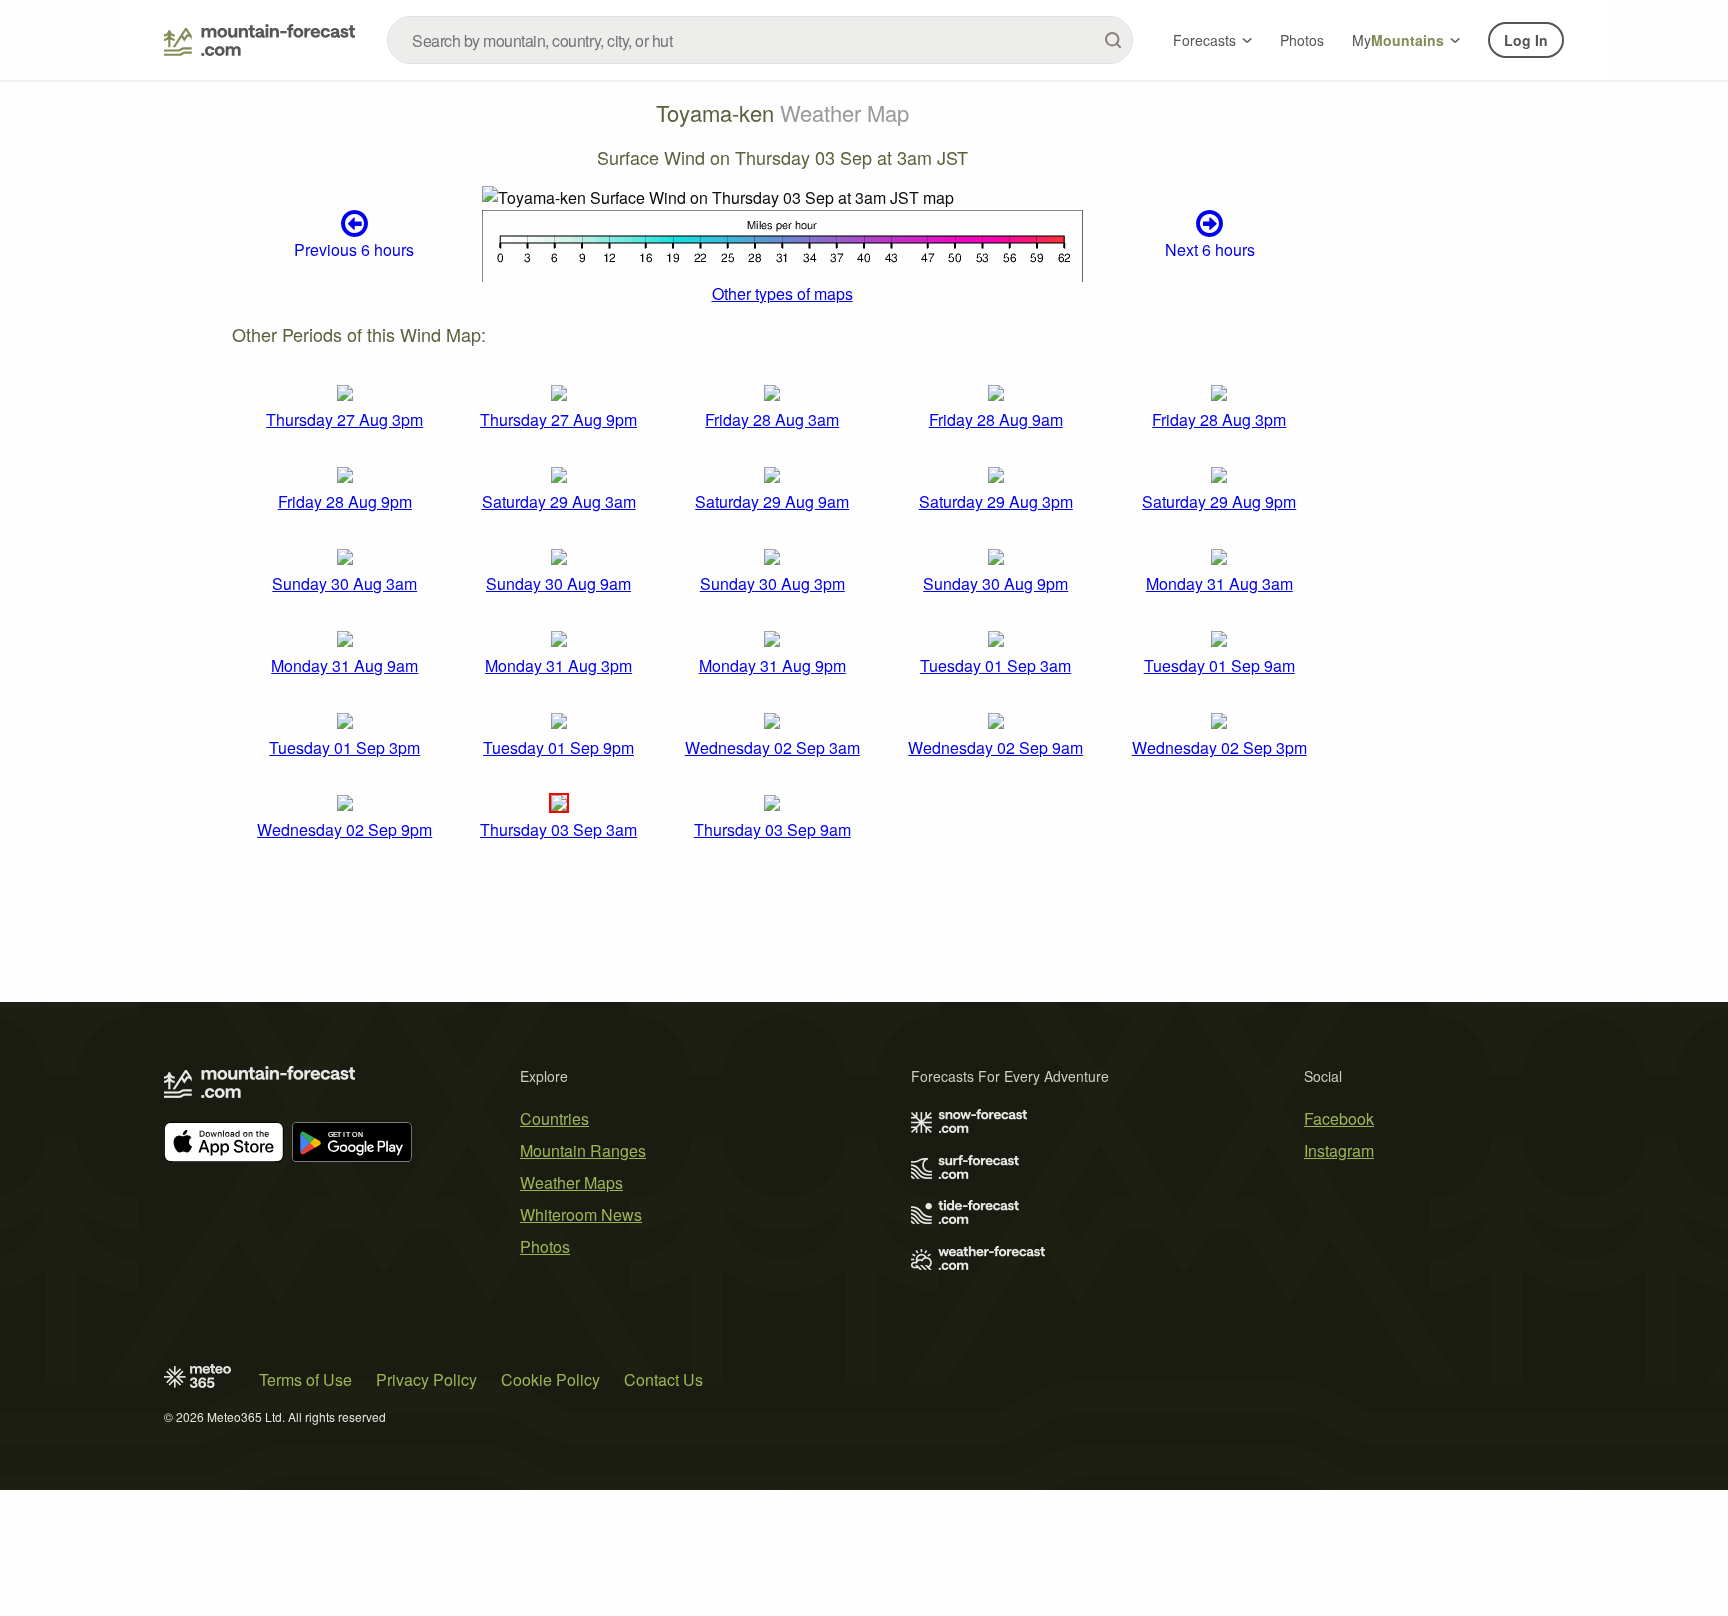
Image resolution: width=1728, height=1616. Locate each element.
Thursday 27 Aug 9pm (558, 419)
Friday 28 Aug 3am (772, 419)
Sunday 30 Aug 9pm (995, 583)
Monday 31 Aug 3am (1219, 583)
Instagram (1339, 1150)
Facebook (1339, 1118)
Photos (1302, 40)
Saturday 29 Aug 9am (772, 501)
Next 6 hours (1210, 249)
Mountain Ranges (583, 1150)
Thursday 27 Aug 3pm (344, 419)
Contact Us (663, 1379)
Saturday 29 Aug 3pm (996, 501)
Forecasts (1204, 40)
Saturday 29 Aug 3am (559, 501)
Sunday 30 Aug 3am (344, 583)
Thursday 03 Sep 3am (558, 829)
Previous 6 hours (354, 249)
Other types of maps (782, 293)
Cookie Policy (550, 1379)
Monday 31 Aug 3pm (558, 665)
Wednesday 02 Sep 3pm (1219, 747)
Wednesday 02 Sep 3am (772, 747)
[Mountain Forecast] (259, 40)
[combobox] (760, 40)
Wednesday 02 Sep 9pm (344, 829)
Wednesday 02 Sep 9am (995, 747)
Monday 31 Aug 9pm (772, 665)
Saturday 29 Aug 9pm (1219, 501)
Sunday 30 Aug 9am (558, 583)
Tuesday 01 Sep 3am (995, 665)
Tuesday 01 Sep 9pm (558, 747)
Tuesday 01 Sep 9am (1219, 665)
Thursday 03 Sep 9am (772, 829)
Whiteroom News (581, 1214)
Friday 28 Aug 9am (996, 419)
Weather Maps (571, 1182)
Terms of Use (305, 1379)
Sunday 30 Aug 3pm (772, 583)
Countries (554, 1118)
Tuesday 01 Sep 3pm (344, 747)
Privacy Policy (426, 1379)
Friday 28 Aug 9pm (345, 501)
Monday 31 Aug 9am (344, 665)
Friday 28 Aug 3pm (1219, 419)
